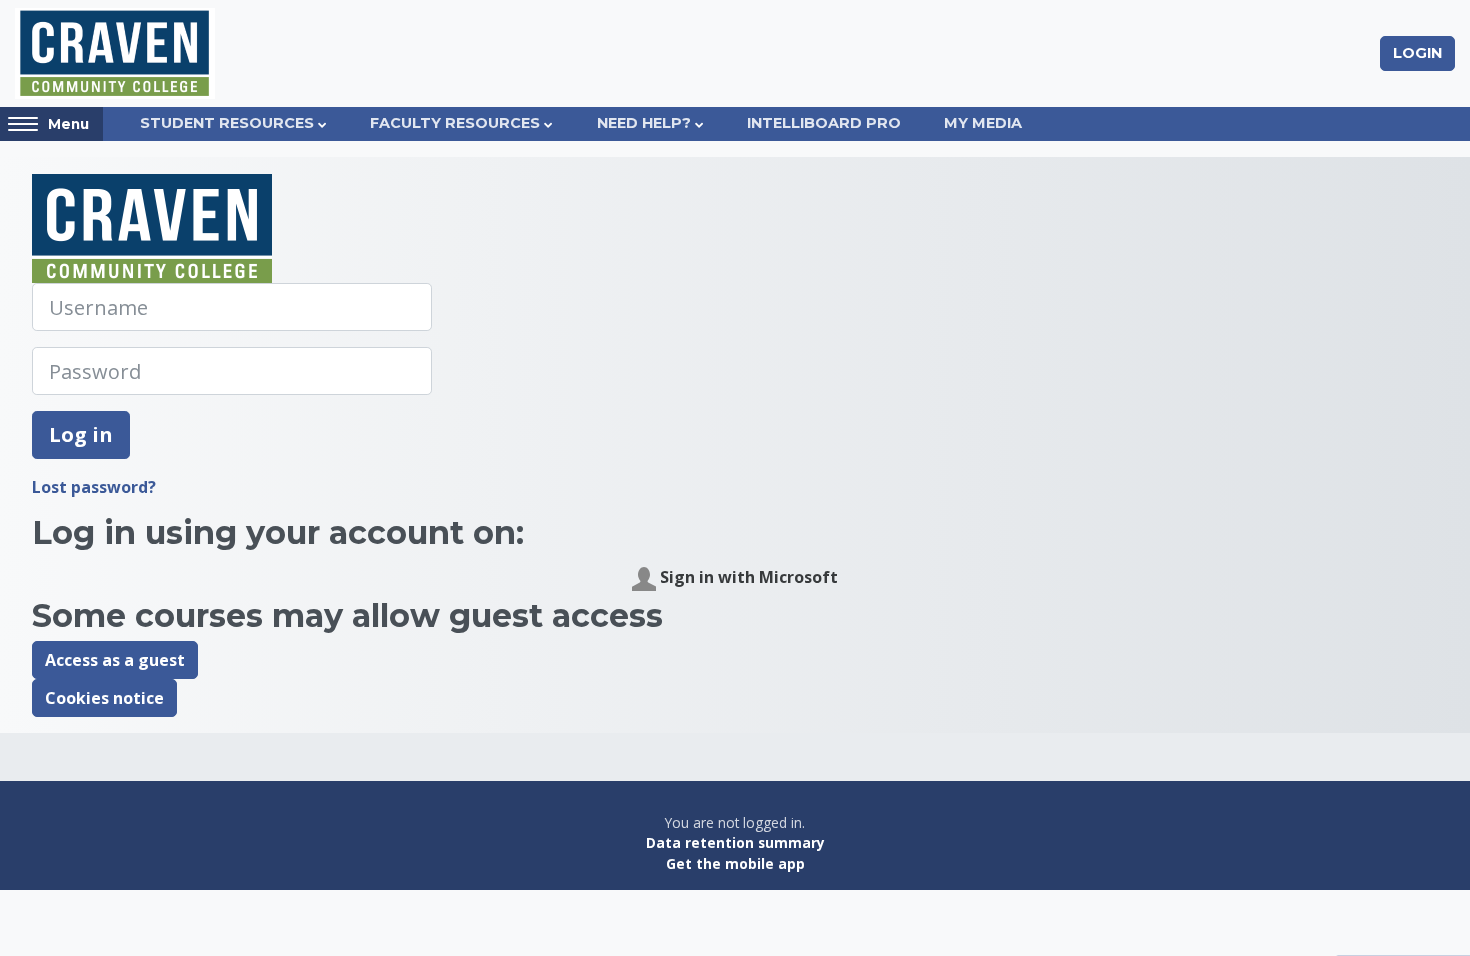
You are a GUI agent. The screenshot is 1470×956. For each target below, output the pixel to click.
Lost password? (94, 487)
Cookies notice (104, 698)
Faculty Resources (455, 123)
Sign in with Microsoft (747, 577)
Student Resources (227, 123)
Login (1417, 53)
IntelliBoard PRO (824, 123)
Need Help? (644, 123)
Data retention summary (735, 842)
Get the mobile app (735, 863)
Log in (81, 434)
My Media (983, 123)
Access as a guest (115, 660)
